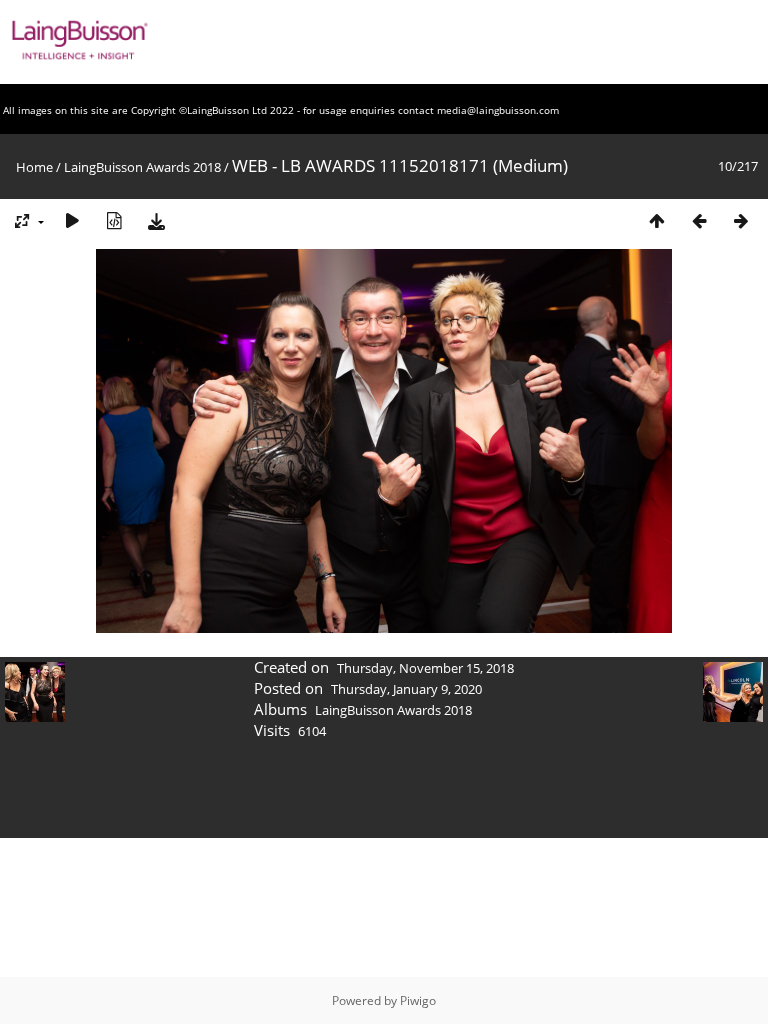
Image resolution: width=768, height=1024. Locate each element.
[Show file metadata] (114, 220)
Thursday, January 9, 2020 (406, 689)
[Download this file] (156, 220)
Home (34, 167)
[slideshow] (72, 220)
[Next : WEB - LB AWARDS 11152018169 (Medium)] (741, 220)
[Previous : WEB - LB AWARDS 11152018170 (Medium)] (699, 220)
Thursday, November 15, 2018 (425, 668)
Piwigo (418, 1000)
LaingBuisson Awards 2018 (142, 167)
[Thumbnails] (657, 220)
